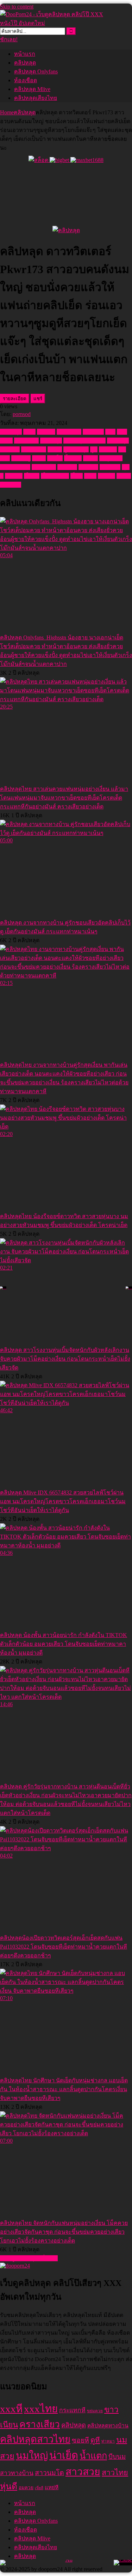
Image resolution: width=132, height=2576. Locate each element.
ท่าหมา (108, 449)
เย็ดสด (32, 476)
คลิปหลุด (25, 63)
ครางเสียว (26, 441)
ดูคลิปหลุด (76, 449)
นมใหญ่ (21, 458)
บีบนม (90, 458)
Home (7, 112)
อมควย (14, 476)
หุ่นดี (9, 2486)
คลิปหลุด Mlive (32, 89)
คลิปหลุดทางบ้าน (84, 441)
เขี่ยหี (39, 2488)
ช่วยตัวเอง (34, 449)
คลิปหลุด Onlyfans (36, 71)
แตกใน (106, 476)
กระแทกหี (69, 432)
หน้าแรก (25, 54)
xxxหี (29, 432)
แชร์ (38, 399)
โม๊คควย (11, 485)
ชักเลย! (9, 39)
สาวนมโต (44, 467)
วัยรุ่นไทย (111, 458)
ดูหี (94, 449)
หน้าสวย (110, 467)
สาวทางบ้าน (15, 467)
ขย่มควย (93, 432)
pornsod (22, 414)
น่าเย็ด (55, 458)
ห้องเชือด (26, 80)
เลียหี (90, 476)
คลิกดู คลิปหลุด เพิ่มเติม (29, 2258)
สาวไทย (88, 467)
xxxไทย (46, 432)
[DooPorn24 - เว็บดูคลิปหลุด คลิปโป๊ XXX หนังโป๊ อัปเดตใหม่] (53, 23)
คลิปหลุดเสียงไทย (36, 98)
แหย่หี (124, 476)
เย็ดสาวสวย (55, 476)
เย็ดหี (77, 476)
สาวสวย (67, 467)
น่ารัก (39, 458)
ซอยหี (55, 449)
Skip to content (17, 7)
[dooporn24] (15, 2266)
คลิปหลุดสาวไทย (35, 2439)
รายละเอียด (15, 399)
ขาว (110, 432)
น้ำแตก (73, 458)
